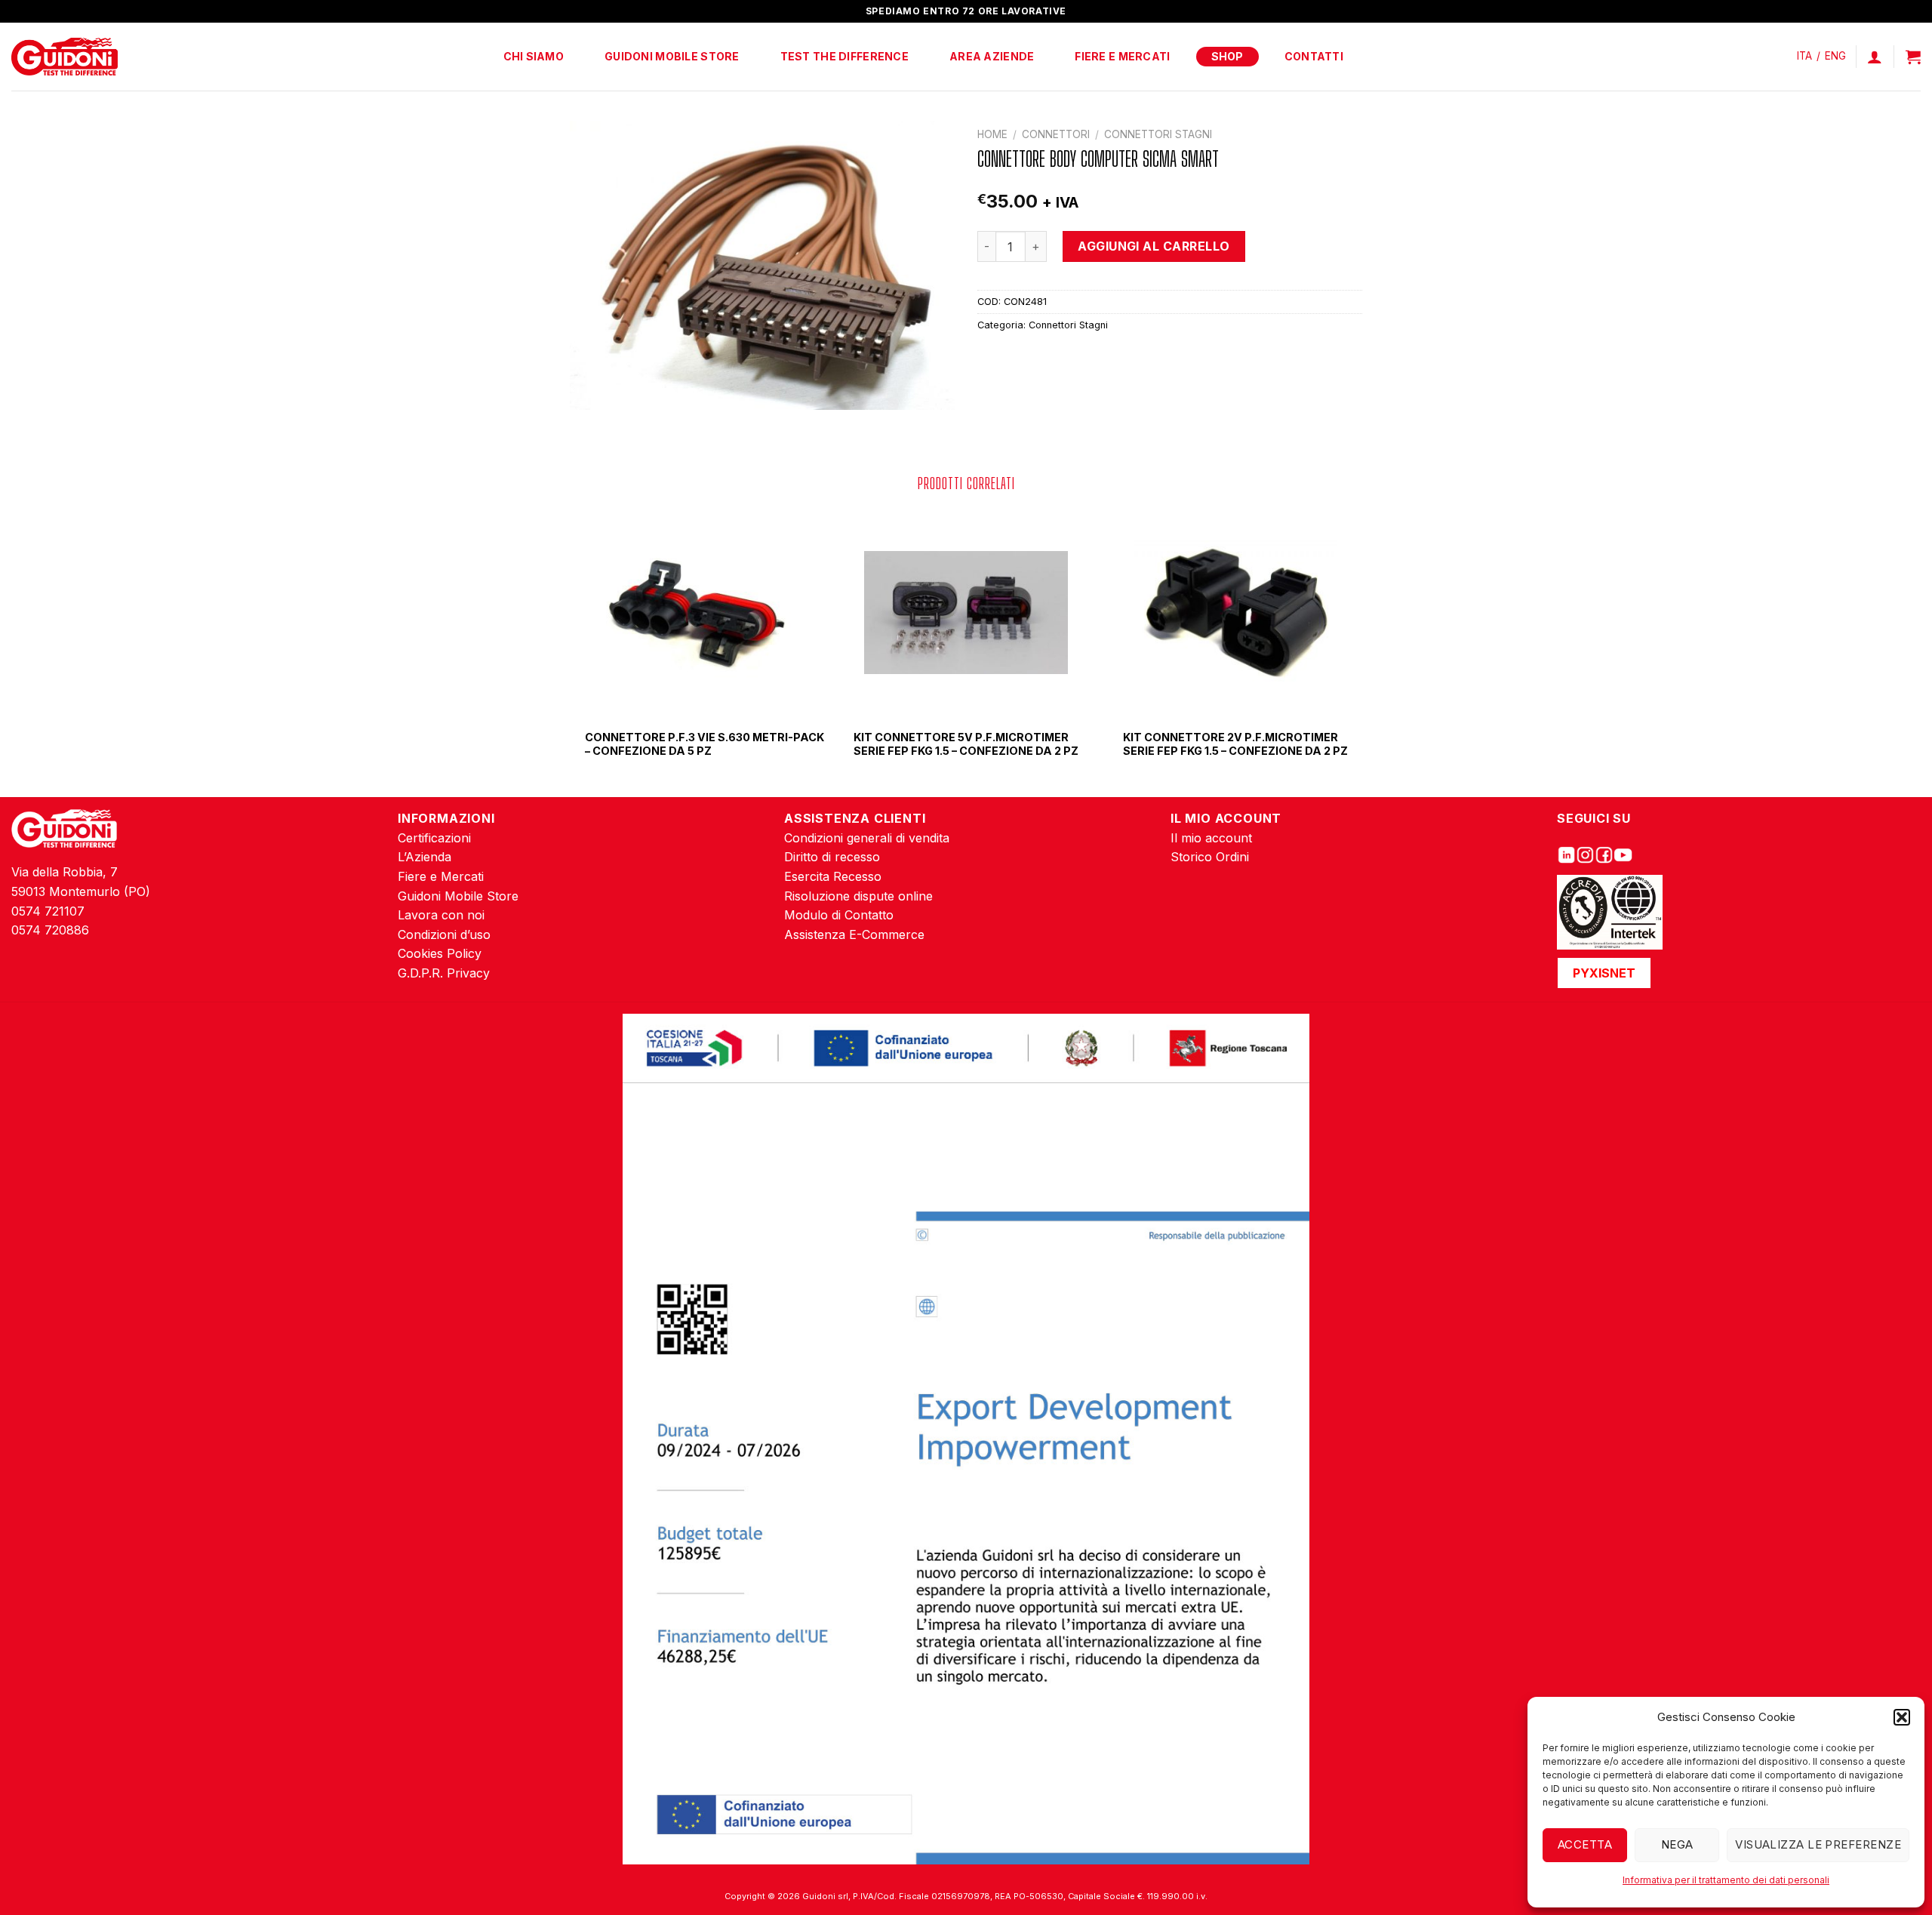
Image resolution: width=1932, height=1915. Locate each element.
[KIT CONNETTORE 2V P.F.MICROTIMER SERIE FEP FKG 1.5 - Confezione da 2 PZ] (1235, 613)
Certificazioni (434, 838)
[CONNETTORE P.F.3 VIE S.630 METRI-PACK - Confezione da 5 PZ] (697, 613)
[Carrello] (1913, 57)
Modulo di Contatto (839, 915)
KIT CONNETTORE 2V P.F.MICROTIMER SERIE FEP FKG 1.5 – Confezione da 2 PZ (1235, 744)
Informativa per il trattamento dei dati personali (1726, 1880)
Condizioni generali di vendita (867, 838)
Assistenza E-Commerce (854, 934)
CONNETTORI (1056, 134)
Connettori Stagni (1158, 134)
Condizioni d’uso (444, 934)
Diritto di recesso (832, 857)
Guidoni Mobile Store (672, 56)
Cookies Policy (440, 953)
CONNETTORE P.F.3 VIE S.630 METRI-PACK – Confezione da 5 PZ (705, 744)
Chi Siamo (534, 56)
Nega (1677, 1844)
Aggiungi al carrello (1154, 246)
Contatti (1314, 56)
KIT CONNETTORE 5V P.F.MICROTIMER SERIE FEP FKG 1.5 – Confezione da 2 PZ (966, 744)
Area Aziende (992, 56)
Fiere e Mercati (1122, 56)
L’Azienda (425, 857)
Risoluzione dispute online (858, 896)
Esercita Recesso (833, 876)
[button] (1902, 1717)
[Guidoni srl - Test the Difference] (65, 57)
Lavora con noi (441, 915)
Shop (1227, 56)
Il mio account (1211, 838)
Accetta (1585, 1844)
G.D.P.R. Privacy (444, 973)
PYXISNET (1604, 973)
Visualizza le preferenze (1818, 1844)
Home (992, 134)
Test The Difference (844, 56)
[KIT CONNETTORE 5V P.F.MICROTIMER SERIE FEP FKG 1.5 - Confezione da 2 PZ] (966, 613)
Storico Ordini (1210, 857)
